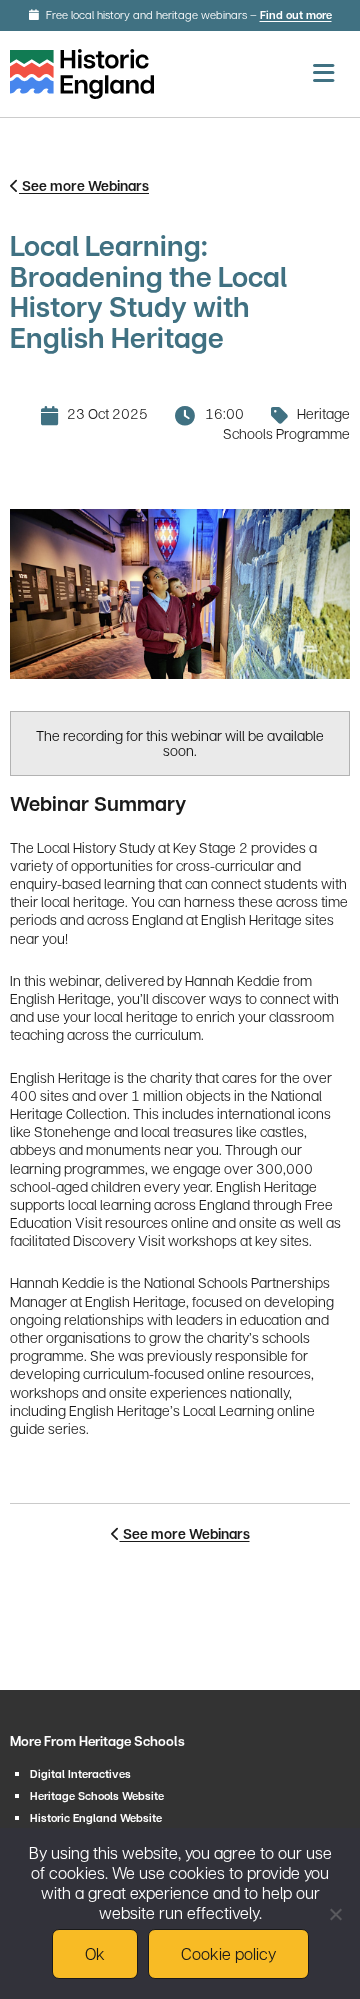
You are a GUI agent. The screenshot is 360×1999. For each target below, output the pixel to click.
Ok (95, 1953)
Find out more (296, 14)
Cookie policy (228, 1953)
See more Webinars (84, 185)
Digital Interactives (80, 1774)
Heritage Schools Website (97, 1796)
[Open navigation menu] (323, 73)
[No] (335, 1914)
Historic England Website (96, 1818)
